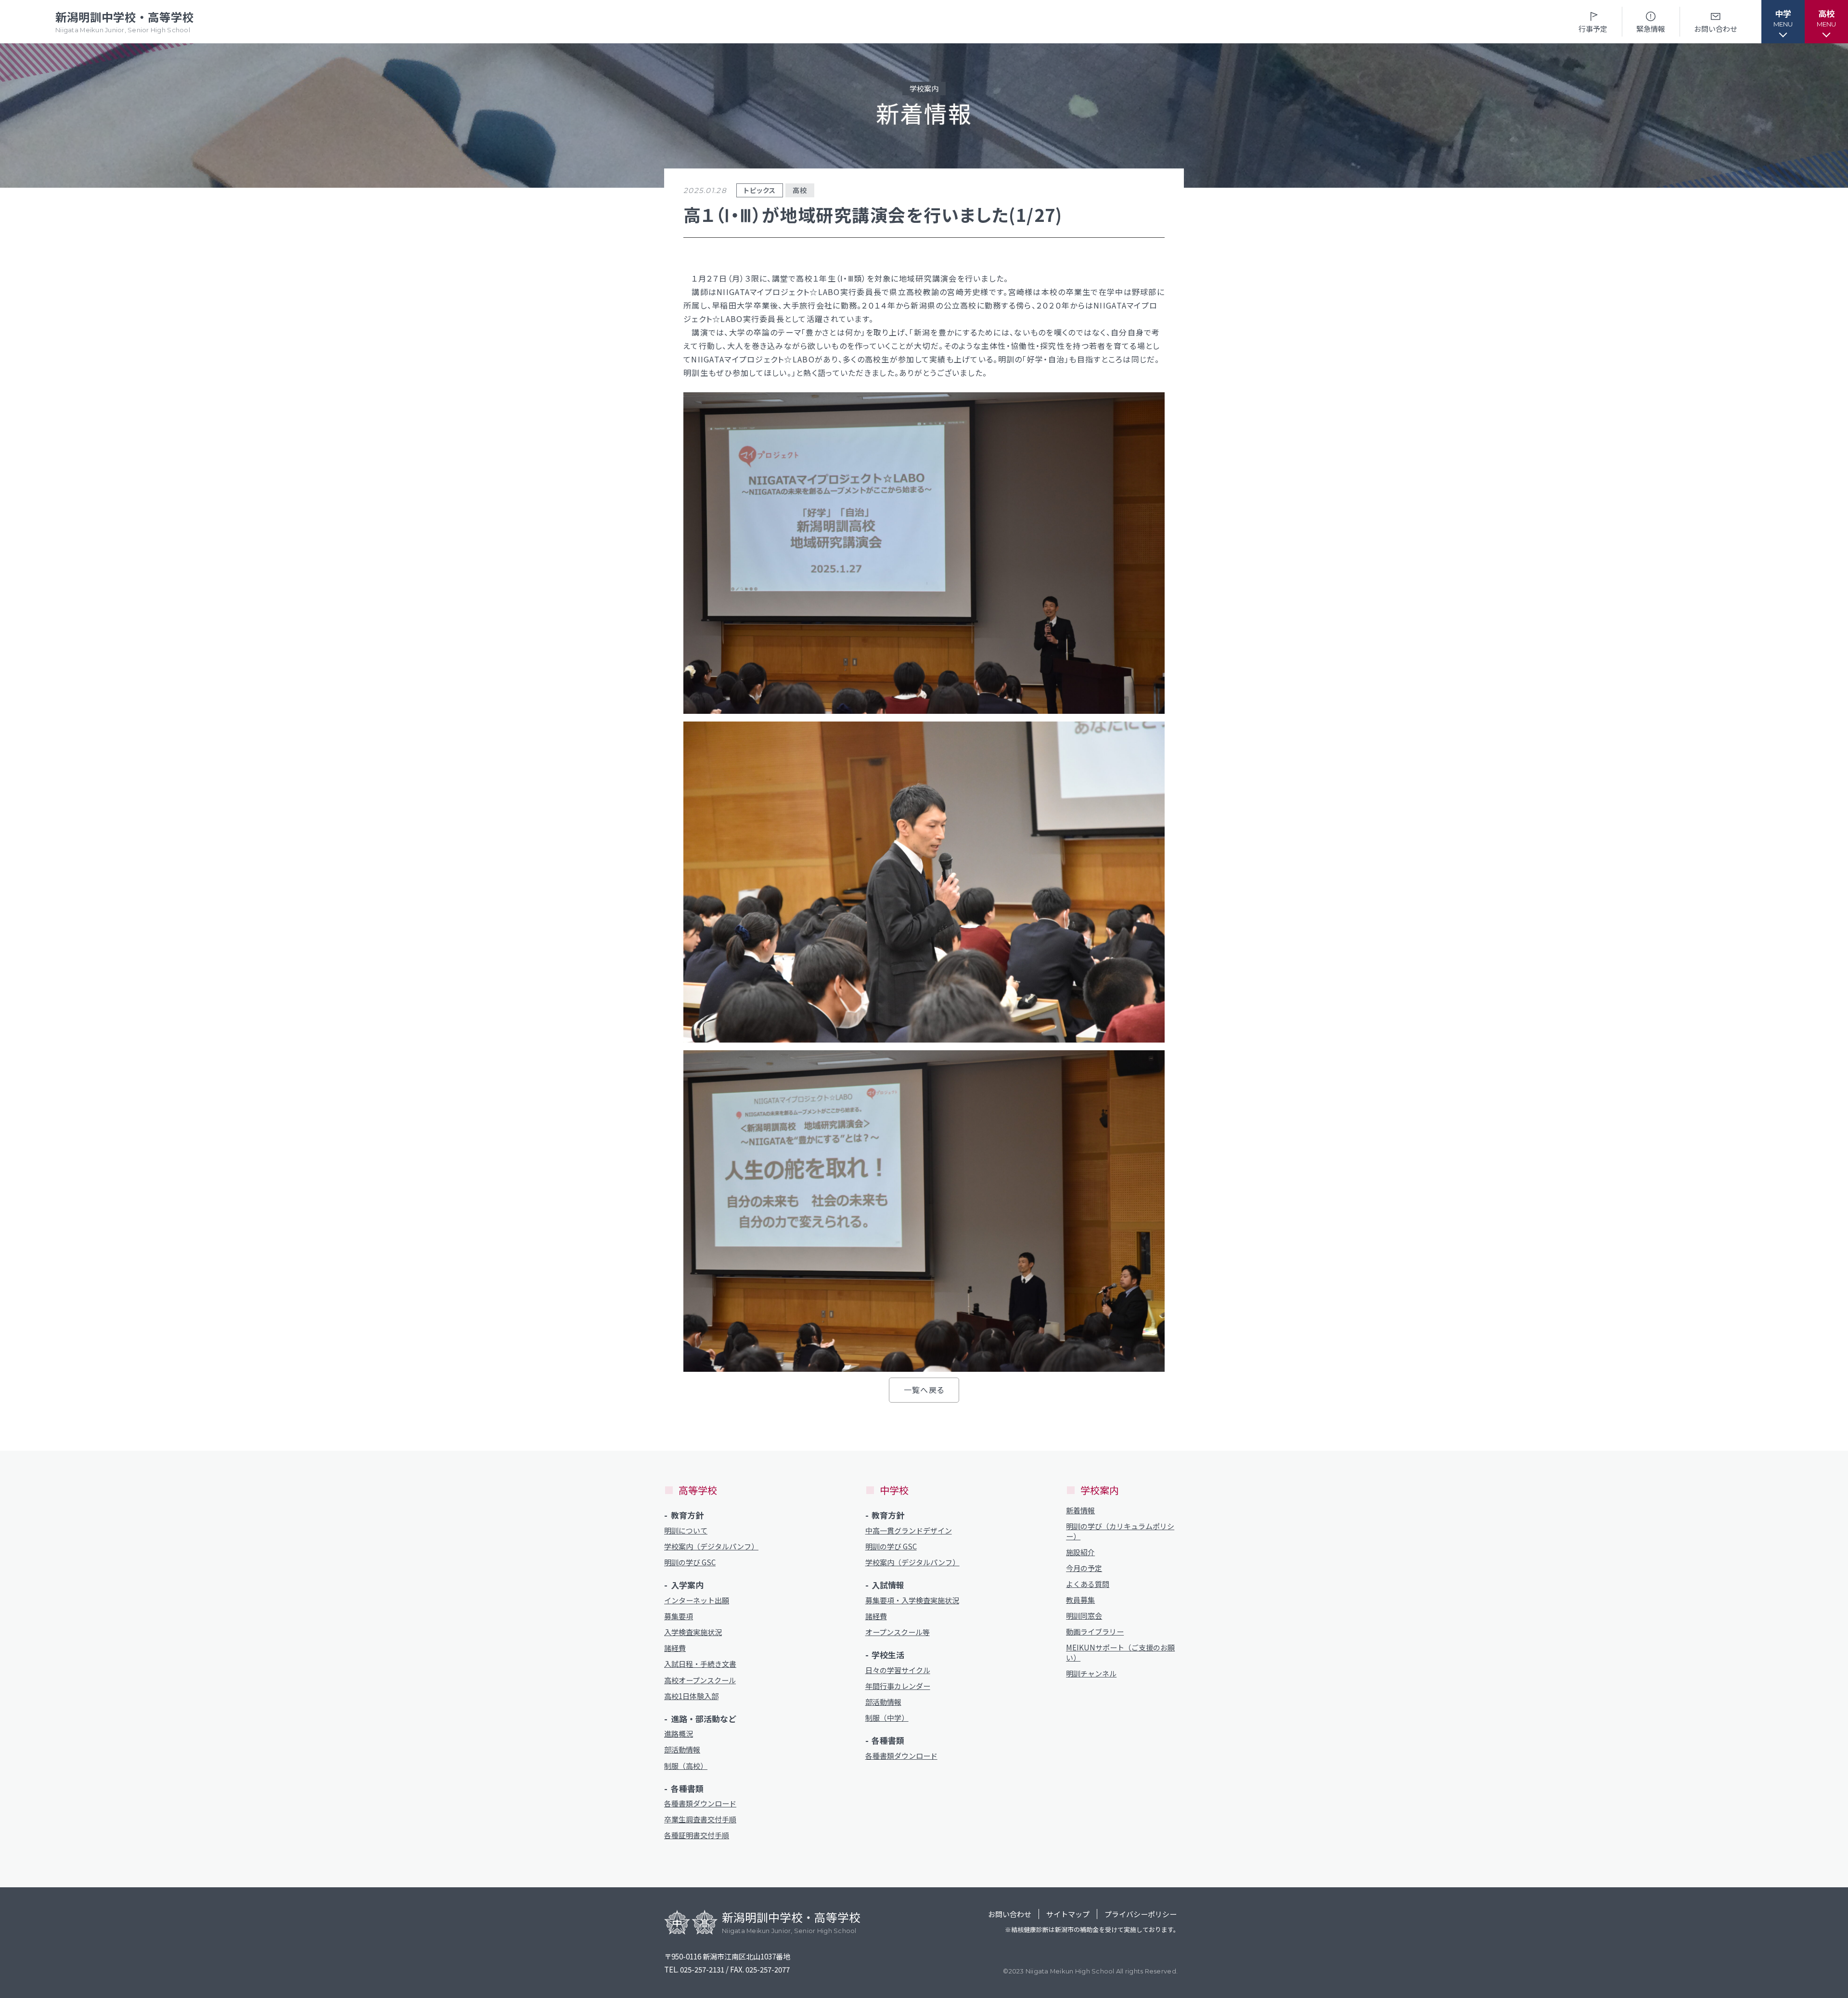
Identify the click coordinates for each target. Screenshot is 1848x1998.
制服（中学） (887, 1718)
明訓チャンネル (1091, 1673)
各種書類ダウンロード (700, 1803)
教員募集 (1080, 1600)
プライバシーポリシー (1141, 1914)
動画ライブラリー (1095, 1631)
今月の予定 (1084, 1568)
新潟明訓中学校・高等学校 (125, 21)
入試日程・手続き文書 (700, 1664)
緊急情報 (1651, 29)
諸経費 (675, 1648)
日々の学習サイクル (898, 1670)
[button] (1783, 22)
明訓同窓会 (1084, 1616)
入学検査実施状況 (693, 1632)
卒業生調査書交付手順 (700, 1819)
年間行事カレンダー (898, 1686)
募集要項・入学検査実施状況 (912, 1600)
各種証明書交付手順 (697, 1835)
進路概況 (679, 1734)
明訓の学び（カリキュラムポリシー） (1120, 1531)
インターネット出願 (697, 1600)
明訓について (686, 1530)
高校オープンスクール (700, 1680)
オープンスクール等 (898, 1632)
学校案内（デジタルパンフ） (711, 1546)
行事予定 (1593, 29)
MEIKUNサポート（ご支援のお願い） (1120, 1652)
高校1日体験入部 (691, 1696)
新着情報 (1080, 1510)
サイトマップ (1068, 1914)
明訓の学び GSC (690, 1562)
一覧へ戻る (924, 1390)
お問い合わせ (1716, 29)
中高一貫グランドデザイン (909, 1530)
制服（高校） (686, 1766)
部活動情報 (682, 1749)
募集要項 (679, 1616)
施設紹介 (1080, 1552)
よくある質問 (1088, 1584)
